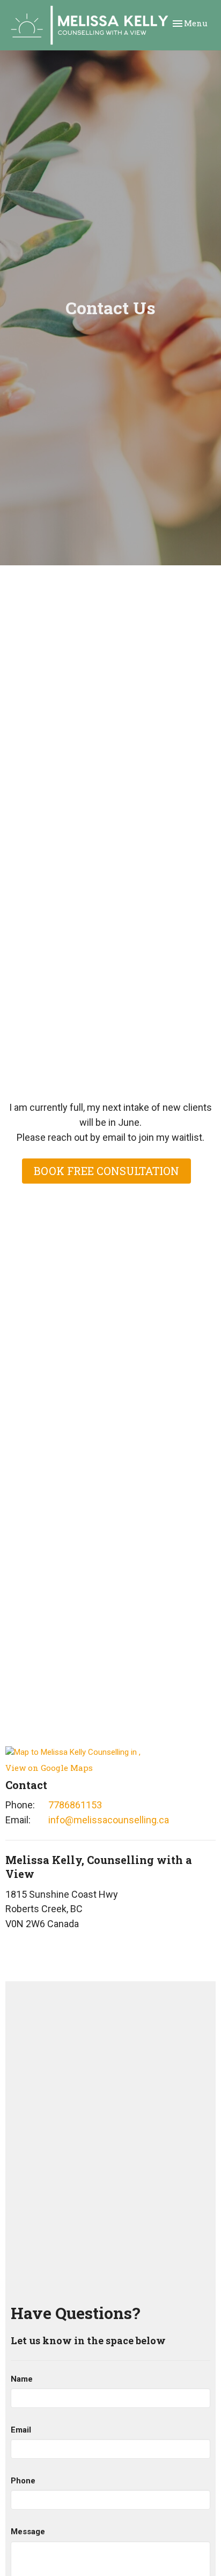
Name (22, 2379)
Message (28, 2532)
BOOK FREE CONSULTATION (106, 1171)
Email (21, 2430)
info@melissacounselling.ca (109, 1820)
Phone (23, 2481)
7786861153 (75, 1805)
